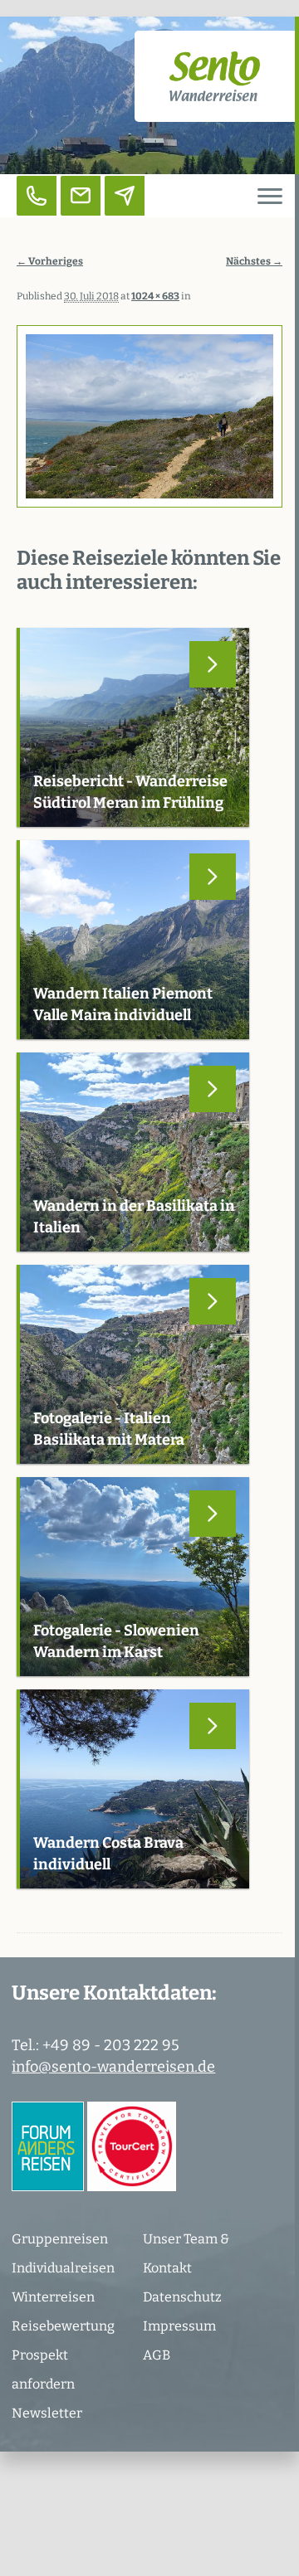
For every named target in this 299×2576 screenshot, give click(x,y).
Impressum (179, 2326)
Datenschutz (182, 2297)
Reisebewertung (63, 2326)
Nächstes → (254, 261)
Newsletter (47, 2413)
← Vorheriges (50, 261)
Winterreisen (53, 2297)
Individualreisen (63, 2268)
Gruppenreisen (60, 2239)
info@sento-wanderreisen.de (113, 2067)
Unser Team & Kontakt (186, 2253)
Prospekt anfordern (43, 2369)
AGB (157, 2355)
